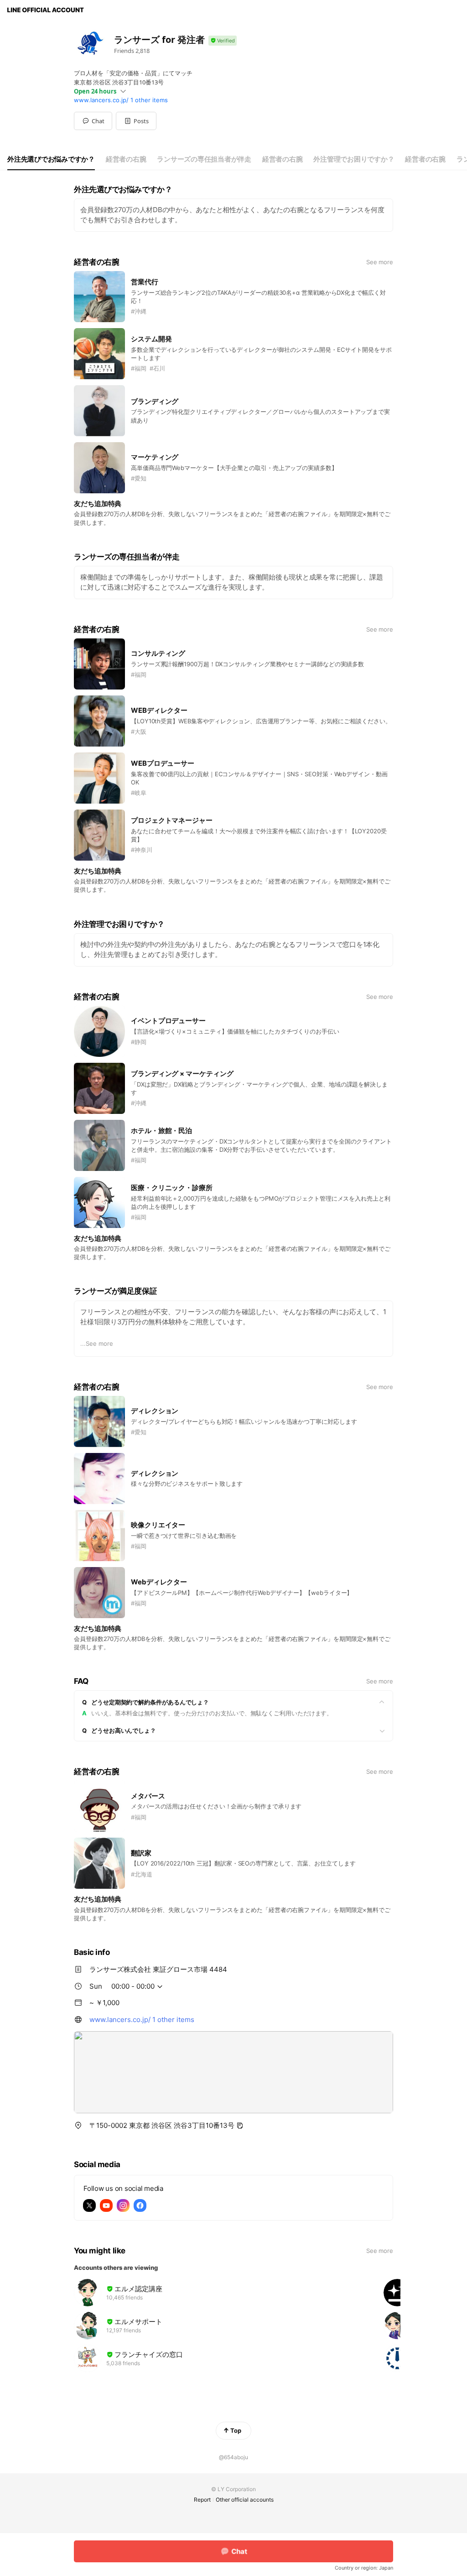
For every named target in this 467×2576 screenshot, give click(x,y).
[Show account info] (223, 41)
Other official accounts (245, 2500)
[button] (136, 121)
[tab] (51, 159)
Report (202, 2500)
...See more (97, 1343)
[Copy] (240, 2126)
